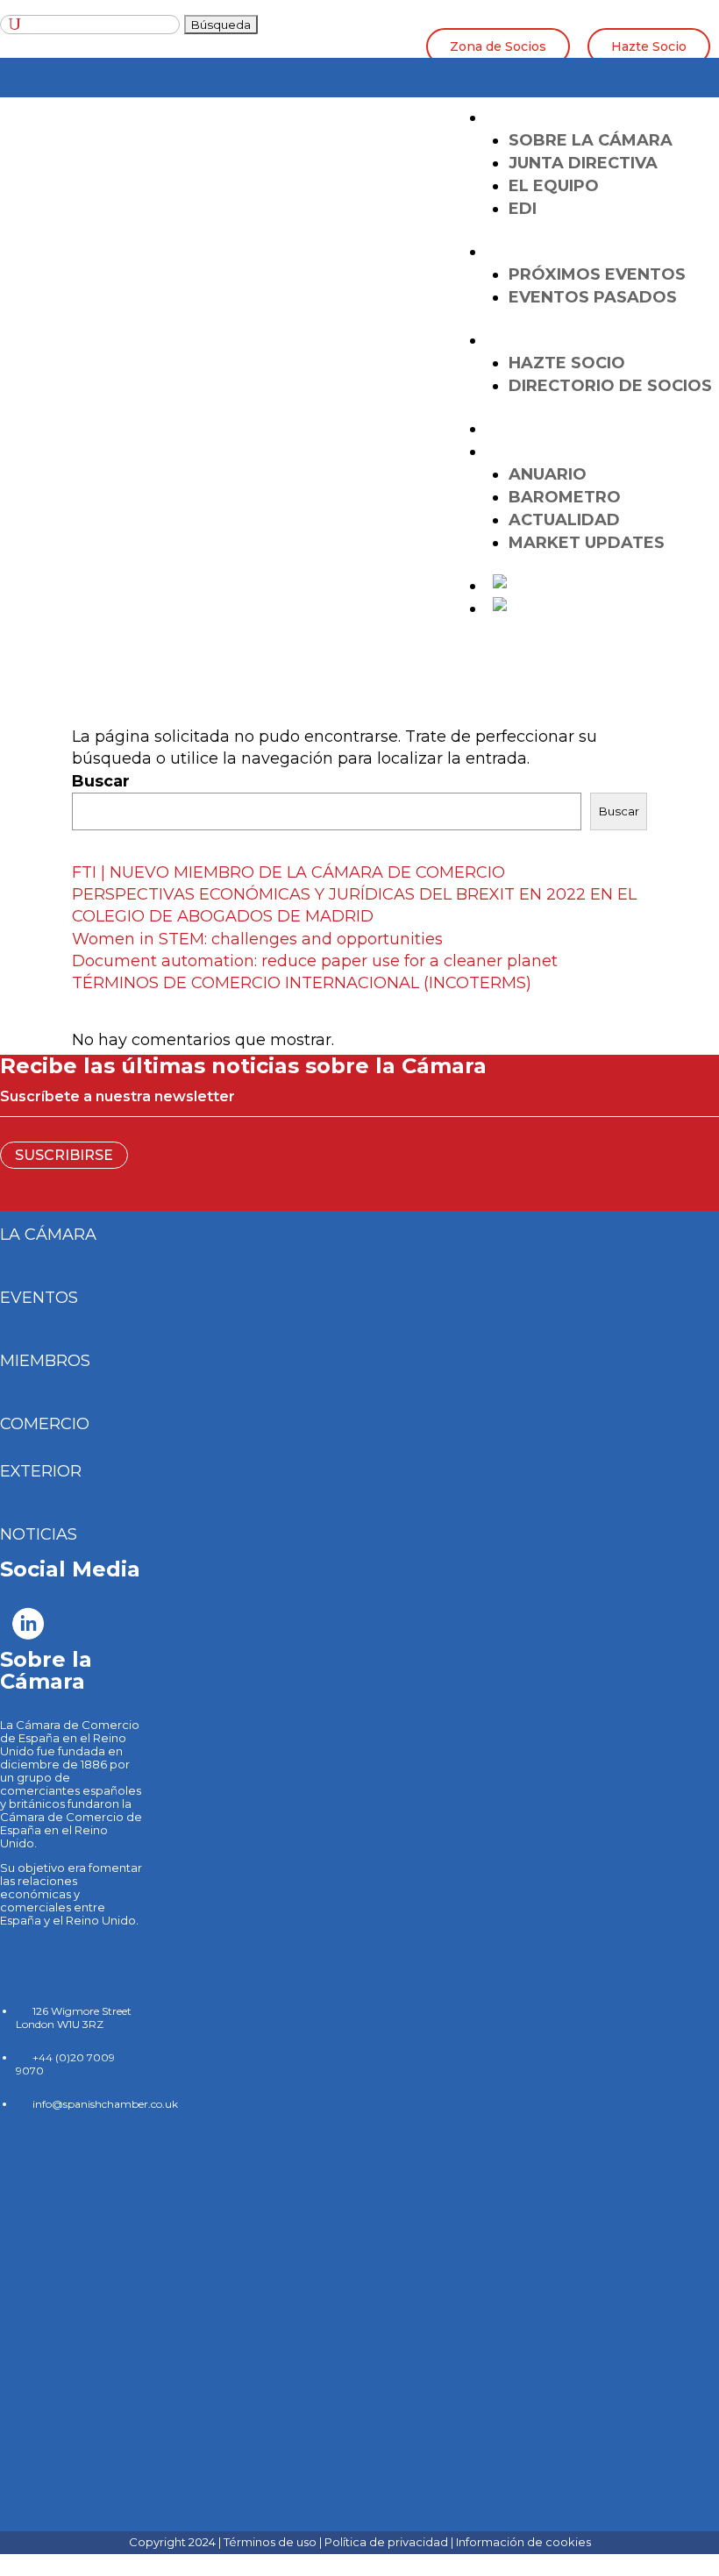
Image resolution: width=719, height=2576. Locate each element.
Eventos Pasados (593, 297)
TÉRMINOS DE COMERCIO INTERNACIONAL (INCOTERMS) (302, 983)
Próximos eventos (597, 274)
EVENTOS (39, 1298)
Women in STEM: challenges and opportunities (257, 939)
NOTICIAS (39, 1534)
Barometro (565, 497)
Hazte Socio (649, 46)
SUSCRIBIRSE (64, 1155)
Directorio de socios (610, 386)
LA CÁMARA (543, 117)
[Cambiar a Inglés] (530, 586)
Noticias (533, 452)
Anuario (548, 474)
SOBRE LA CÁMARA (591, 140)
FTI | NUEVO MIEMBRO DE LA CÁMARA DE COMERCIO (288, 872)
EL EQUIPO (554, 186)
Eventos (533, 252)
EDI (523, 209)
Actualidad (564, 520)
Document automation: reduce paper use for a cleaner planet (315, 961)
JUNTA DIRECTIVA (583, 163)
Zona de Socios (498, 46)
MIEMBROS (45, 1361)
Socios (525, 340)
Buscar (101, 781)
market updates (587, 543)
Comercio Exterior (583, 429)
